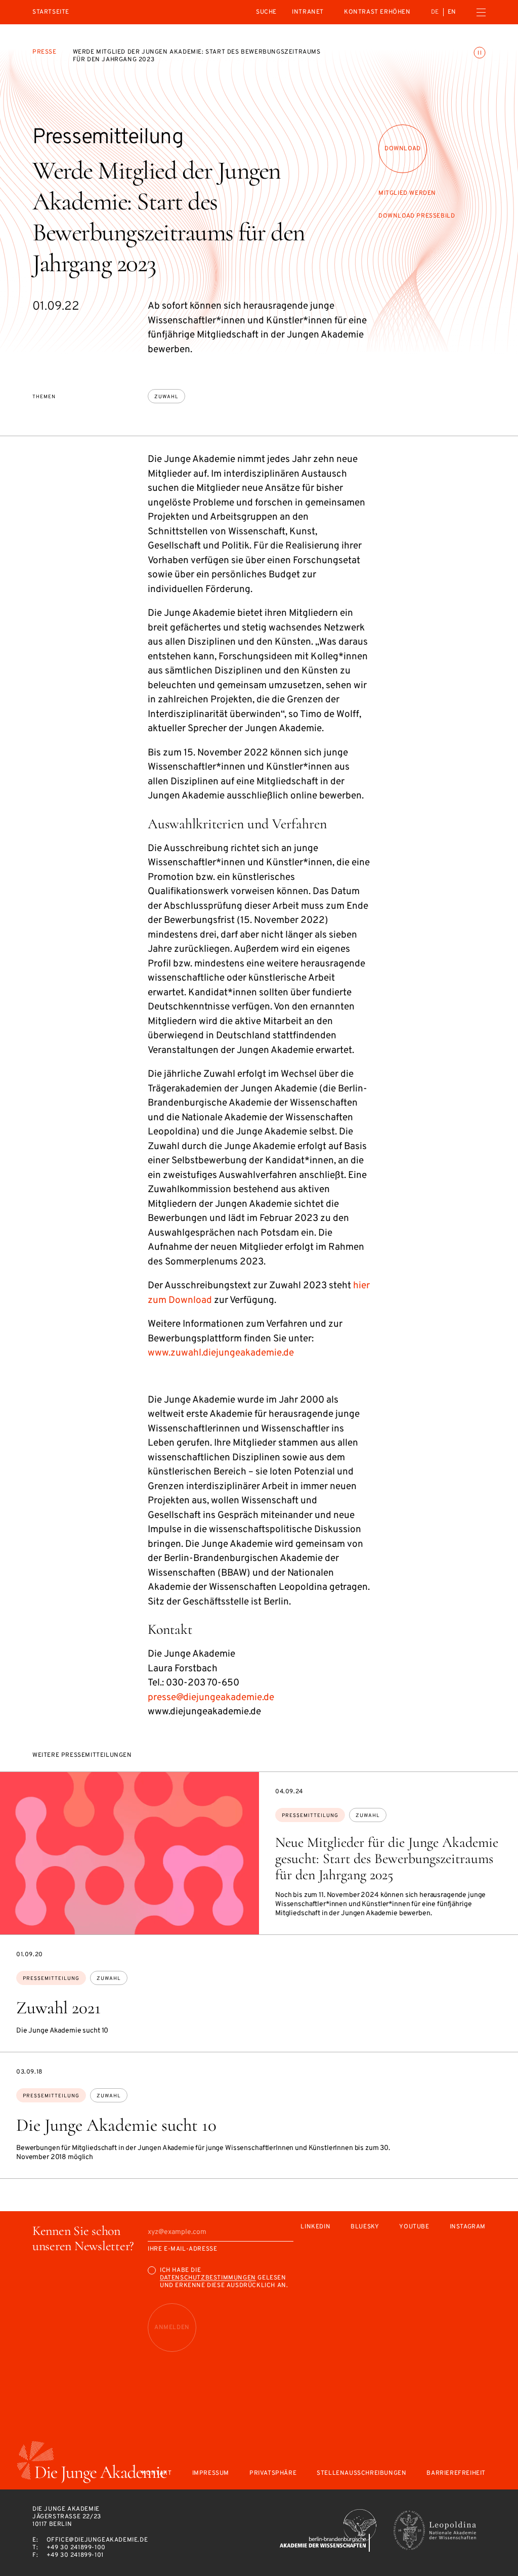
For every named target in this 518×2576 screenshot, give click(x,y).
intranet (308, 12)
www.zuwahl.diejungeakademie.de (221, 1353)
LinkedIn (315, 2227)
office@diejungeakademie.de (97, 2540)
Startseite (51, 12)
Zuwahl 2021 (58, 2008)
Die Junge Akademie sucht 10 (116, 2125)
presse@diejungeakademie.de (211, 1698)
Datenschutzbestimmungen (208, 2278)
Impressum (211, 2474)
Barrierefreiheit (456, 2474)
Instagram (468, 2227)
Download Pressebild (417, 216)
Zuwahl (166, 397)
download (403, 149)
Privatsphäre (273, 2474)
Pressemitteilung (310, 1816)
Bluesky (365, 2227)
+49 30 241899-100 (76, 2548)
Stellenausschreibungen (361, 2474)
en (452, 12)
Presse (45, 52)
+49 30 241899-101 (75, 2555)
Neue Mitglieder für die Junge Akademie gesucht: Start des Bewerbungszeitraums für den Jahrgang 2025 (387, 1859)
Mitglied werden (407, 193)
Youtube (414, 2227)
